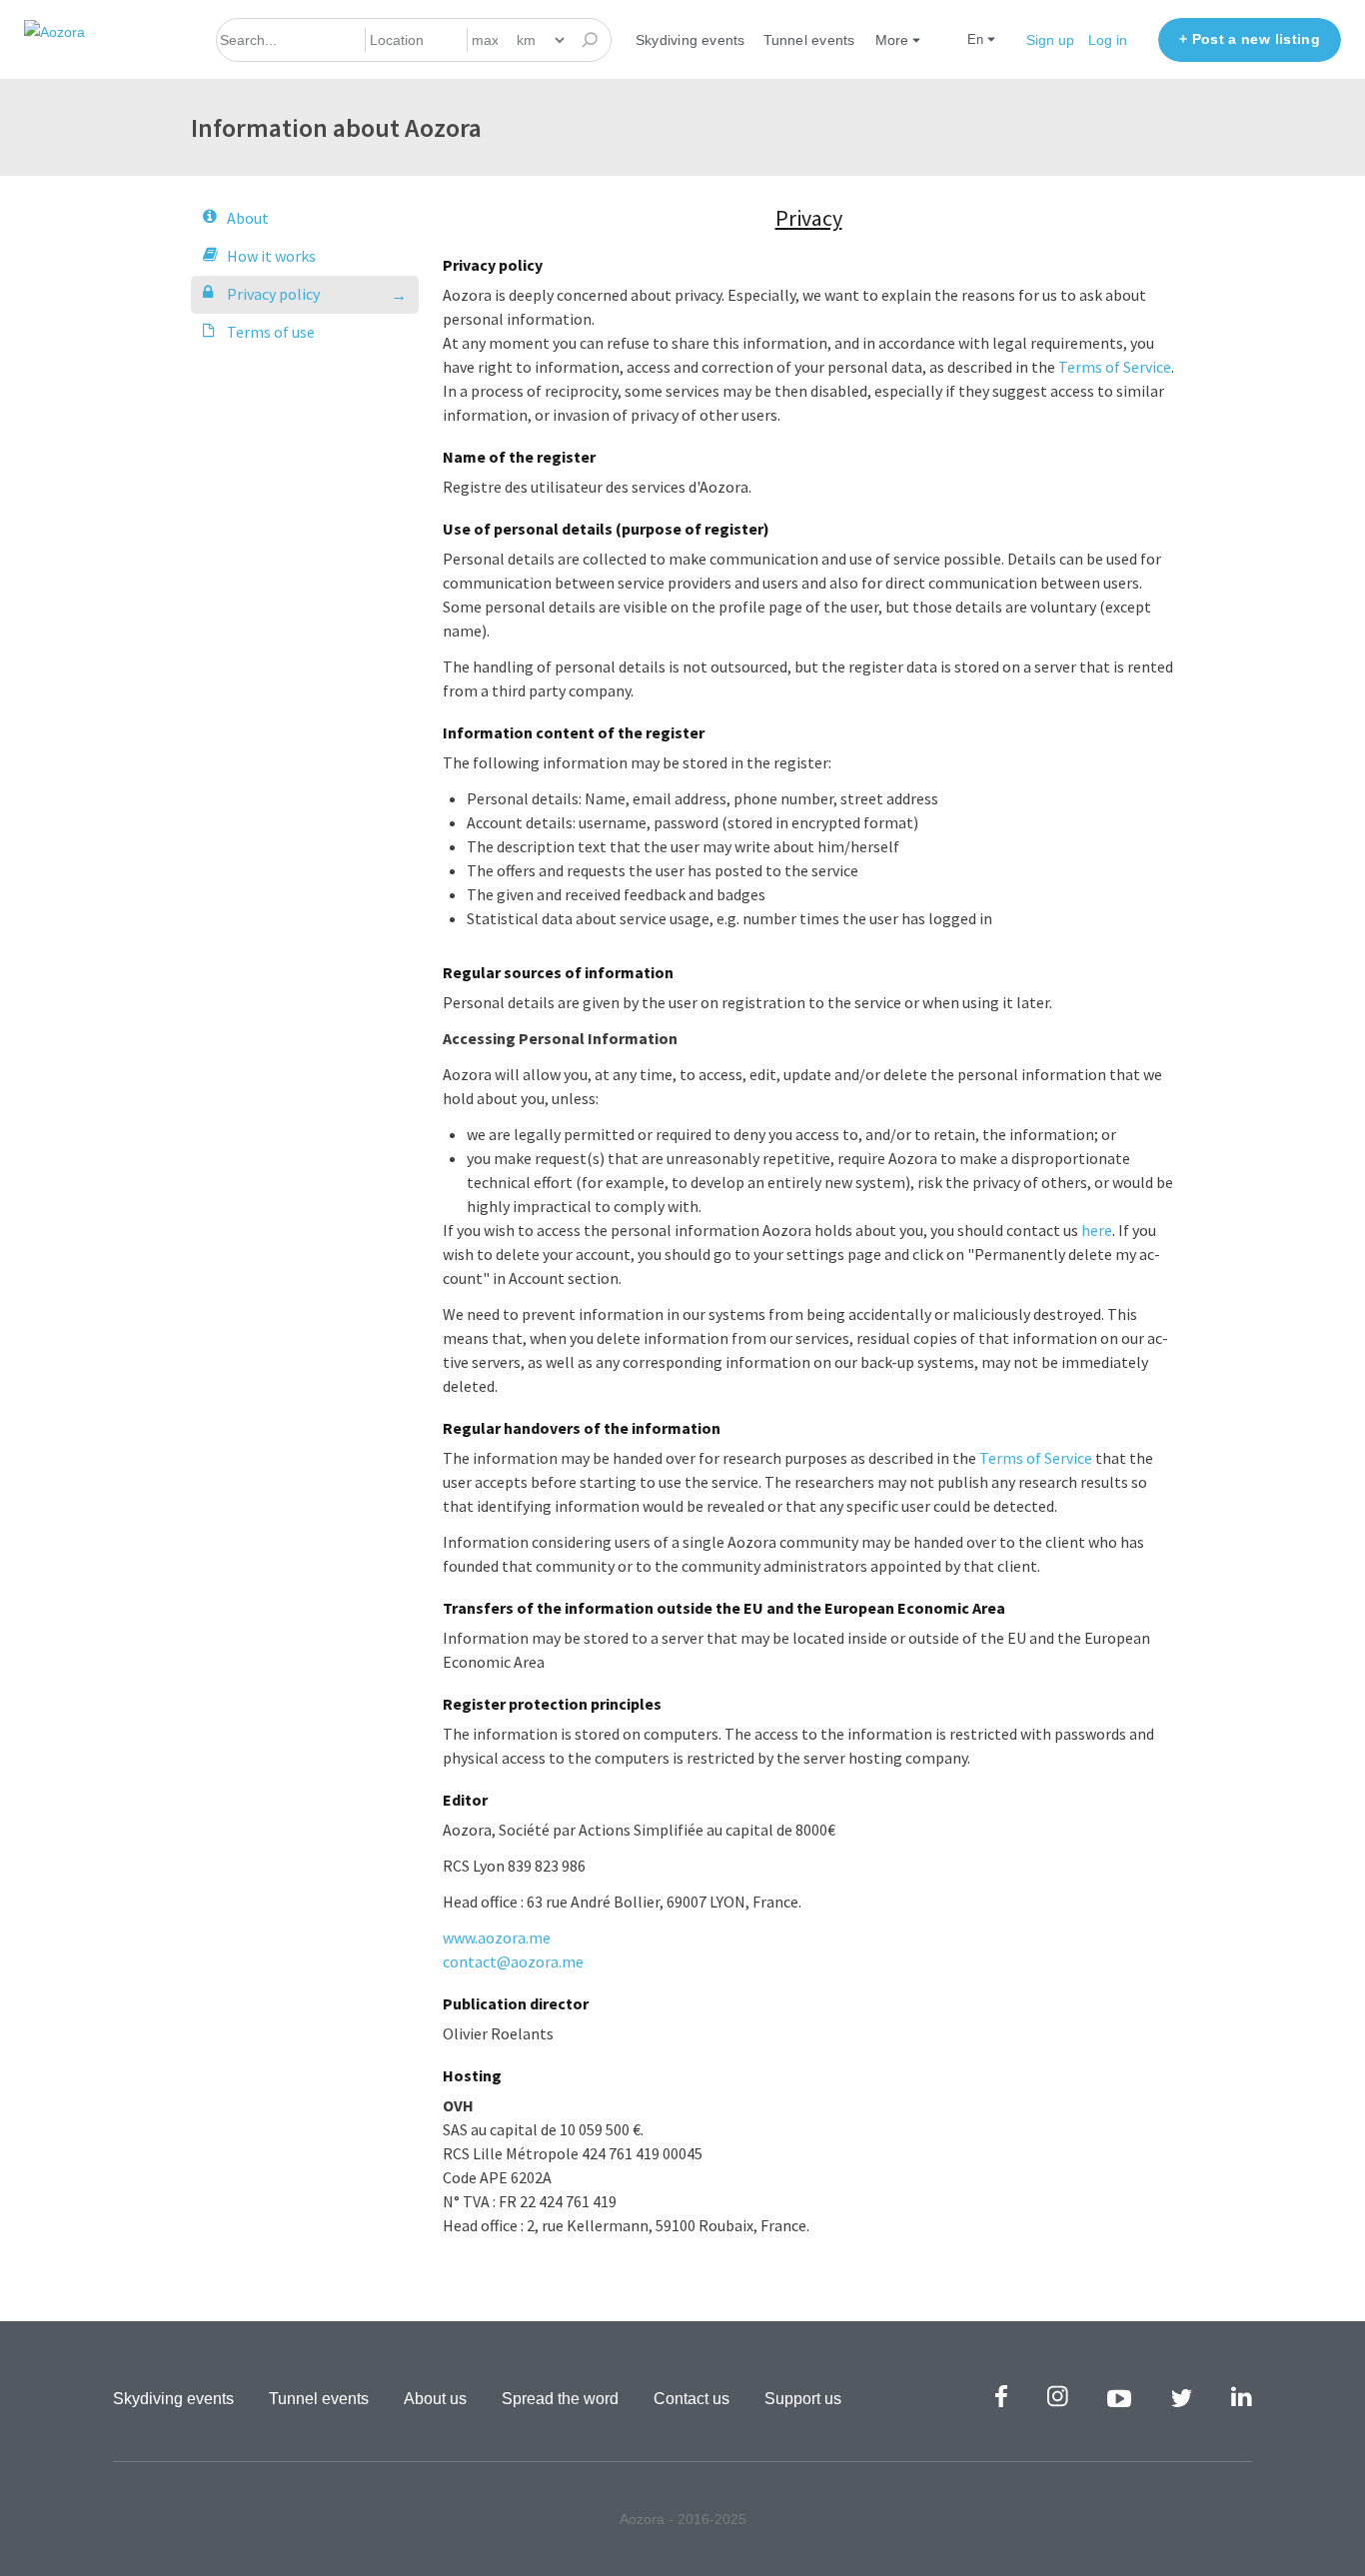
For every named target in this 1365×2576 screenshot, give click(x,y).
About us (435, 2399)
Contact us (691, 2399)
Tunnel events (809, 40)
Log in (1108, 40)
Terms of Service (1115, 367)
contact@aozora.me (513, 1961)
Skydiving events (690, 40)
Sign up (1050, 40)
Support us (803, 2399)
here (1097, 1230)
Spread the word (560, 2399)
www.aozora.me (497, 1937)
